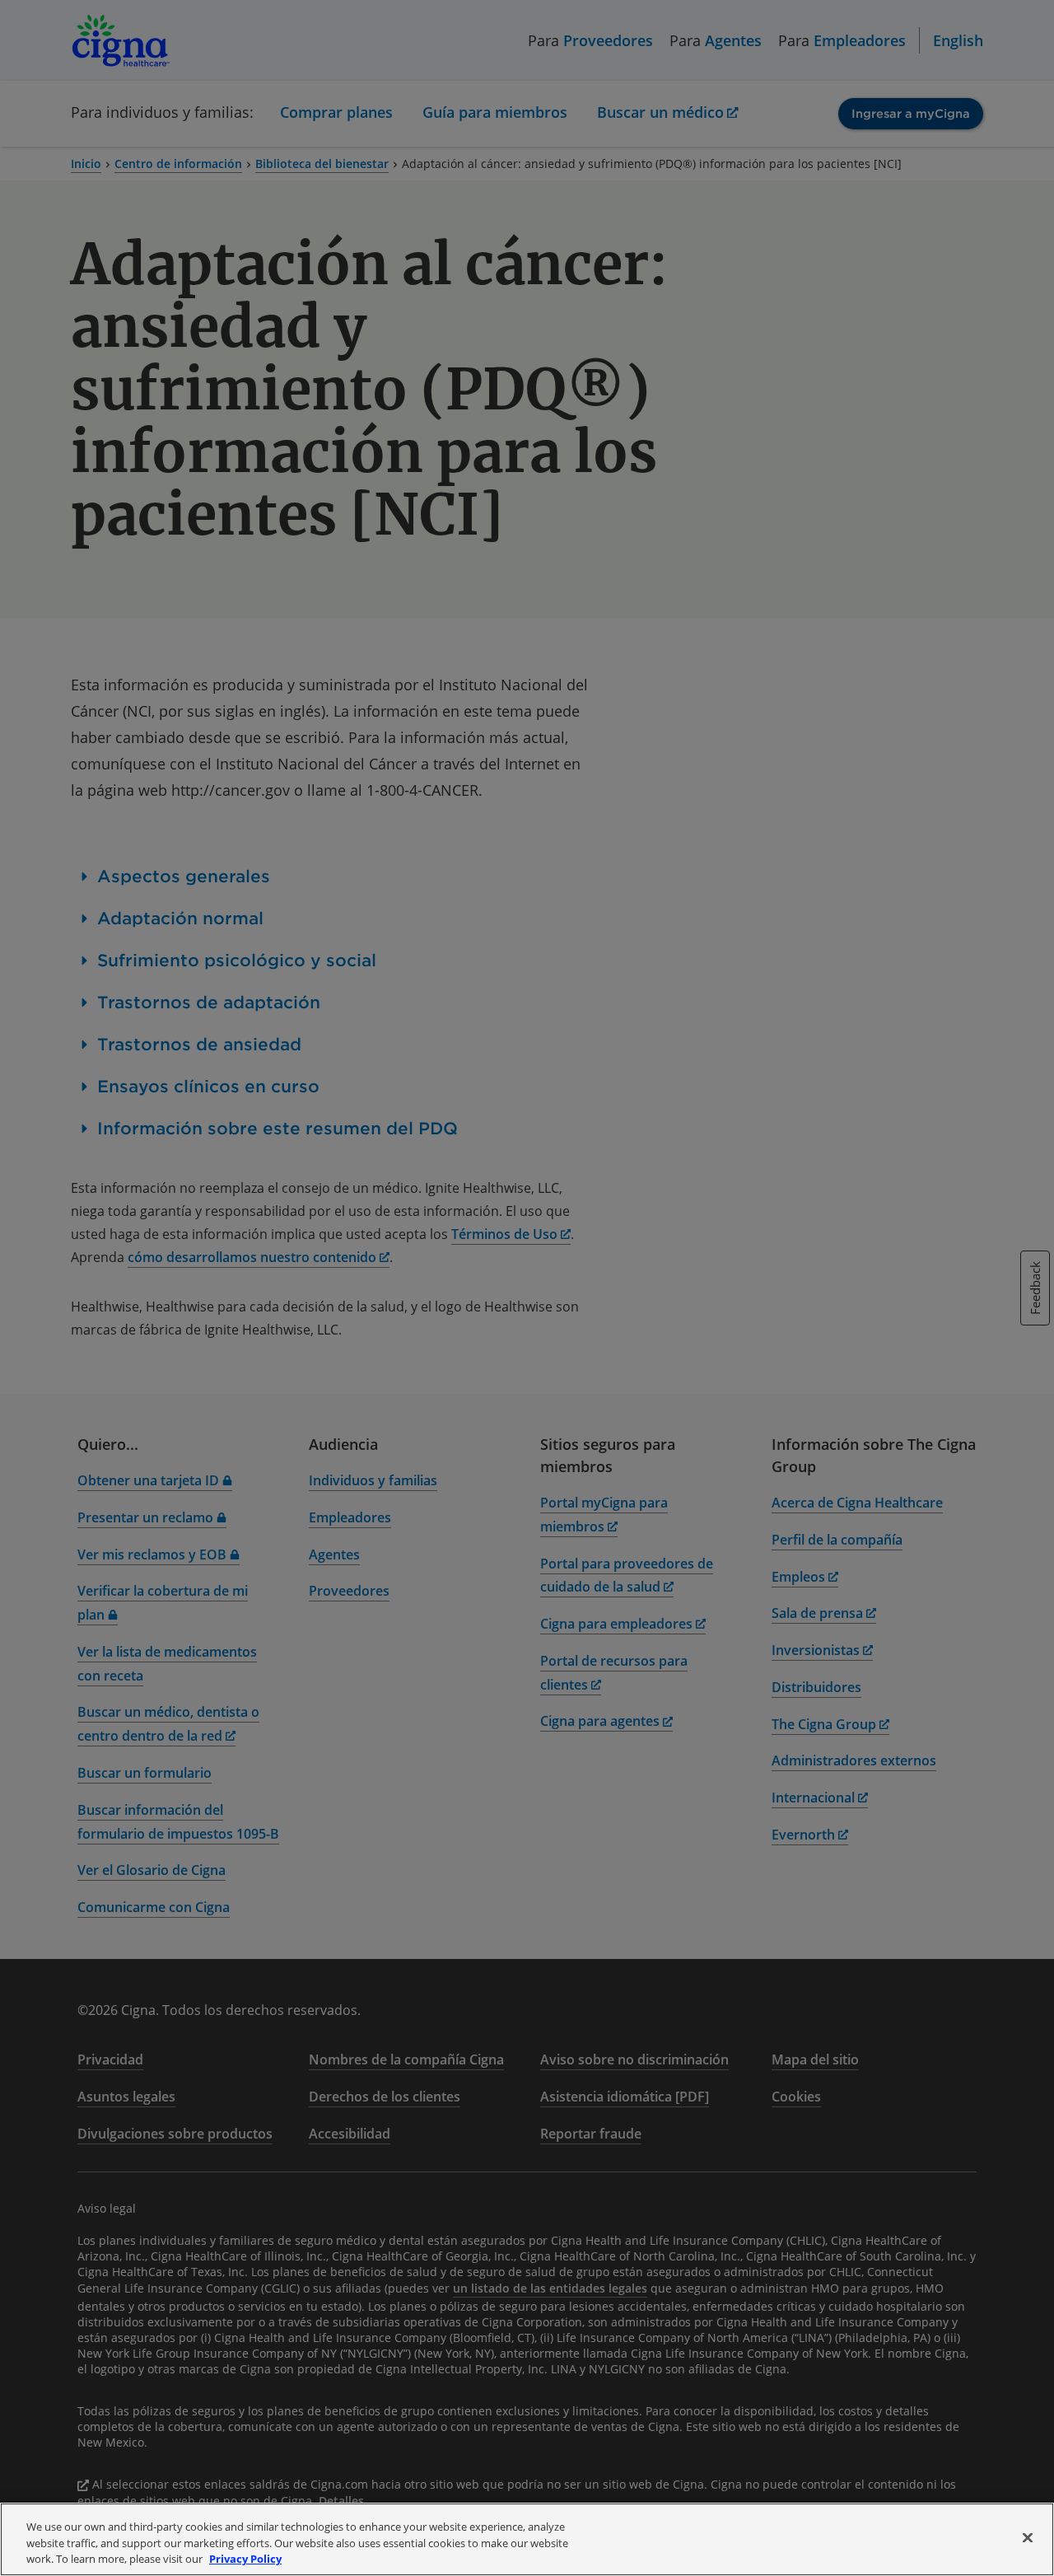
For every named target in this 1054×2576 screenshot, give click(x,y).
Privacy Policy (245, 2559)
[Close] (1028, 2537)
